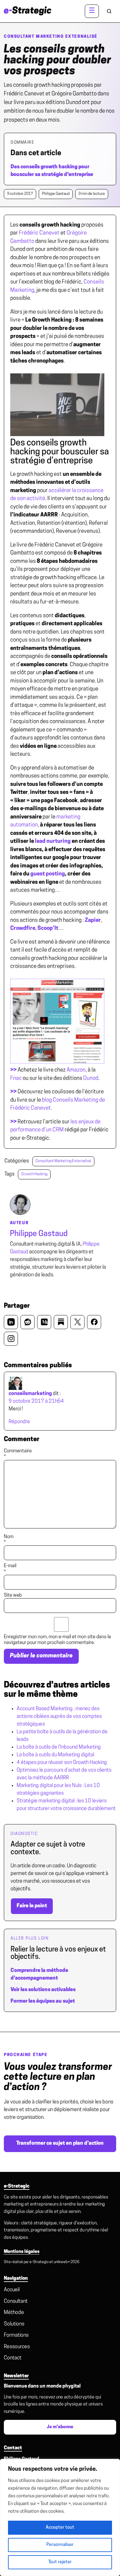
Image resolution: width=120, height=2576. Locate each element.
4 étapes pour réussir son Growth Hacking (62, 1763)
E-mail (10, 1569)
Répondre (19, 1422)
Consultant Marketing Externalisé (51, 37)
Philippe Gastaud (39, 1234)
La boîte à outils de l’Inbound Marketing (59, 1747)
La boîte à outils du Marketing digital (55, 1755)
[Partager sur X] (77, 1322)
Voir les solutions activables (43, 1990)
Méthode (14, 2313)
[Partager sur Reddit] (28, 1322)
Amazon (76, 1070)
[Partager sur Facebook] (94, 1322)
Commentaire (18, 1454)
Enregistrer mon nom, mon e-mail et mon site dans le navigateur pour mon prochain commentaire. (57, 1640)
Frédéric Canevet (39, 233)
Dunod (91, 1078)
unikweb (61, 2262)
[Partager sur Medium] (44, 1322)
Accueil (12, 2290)
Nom (9, 1540)
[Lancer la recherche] (109, 11)
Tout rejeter (60, 2562)
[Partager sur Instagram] (11, 1339)
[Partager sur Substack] (61, 1322)
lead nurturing (53, 841)
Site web (13, 1595)
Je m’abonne (60, 2427)
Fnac (16, 1078)
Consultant (16, 2301)
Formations (16, 2335)
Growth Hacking (34, 1174)
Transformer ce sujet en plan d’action (60, 2143)
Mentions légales (22, 2252)
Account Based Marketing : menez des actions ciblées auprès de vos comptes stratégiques (59, 1717)
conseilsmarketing (30, 1394)
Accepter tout (60, 2528)
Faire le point (32, 1906)
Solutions (14, 2324)
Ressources (17, 2347)
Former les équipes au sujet (43, 2001)
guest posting (48, 874)
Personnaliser (60, 2545)
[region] (60, 2517)
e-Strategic (39, 2262)
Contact (13, 2358)
